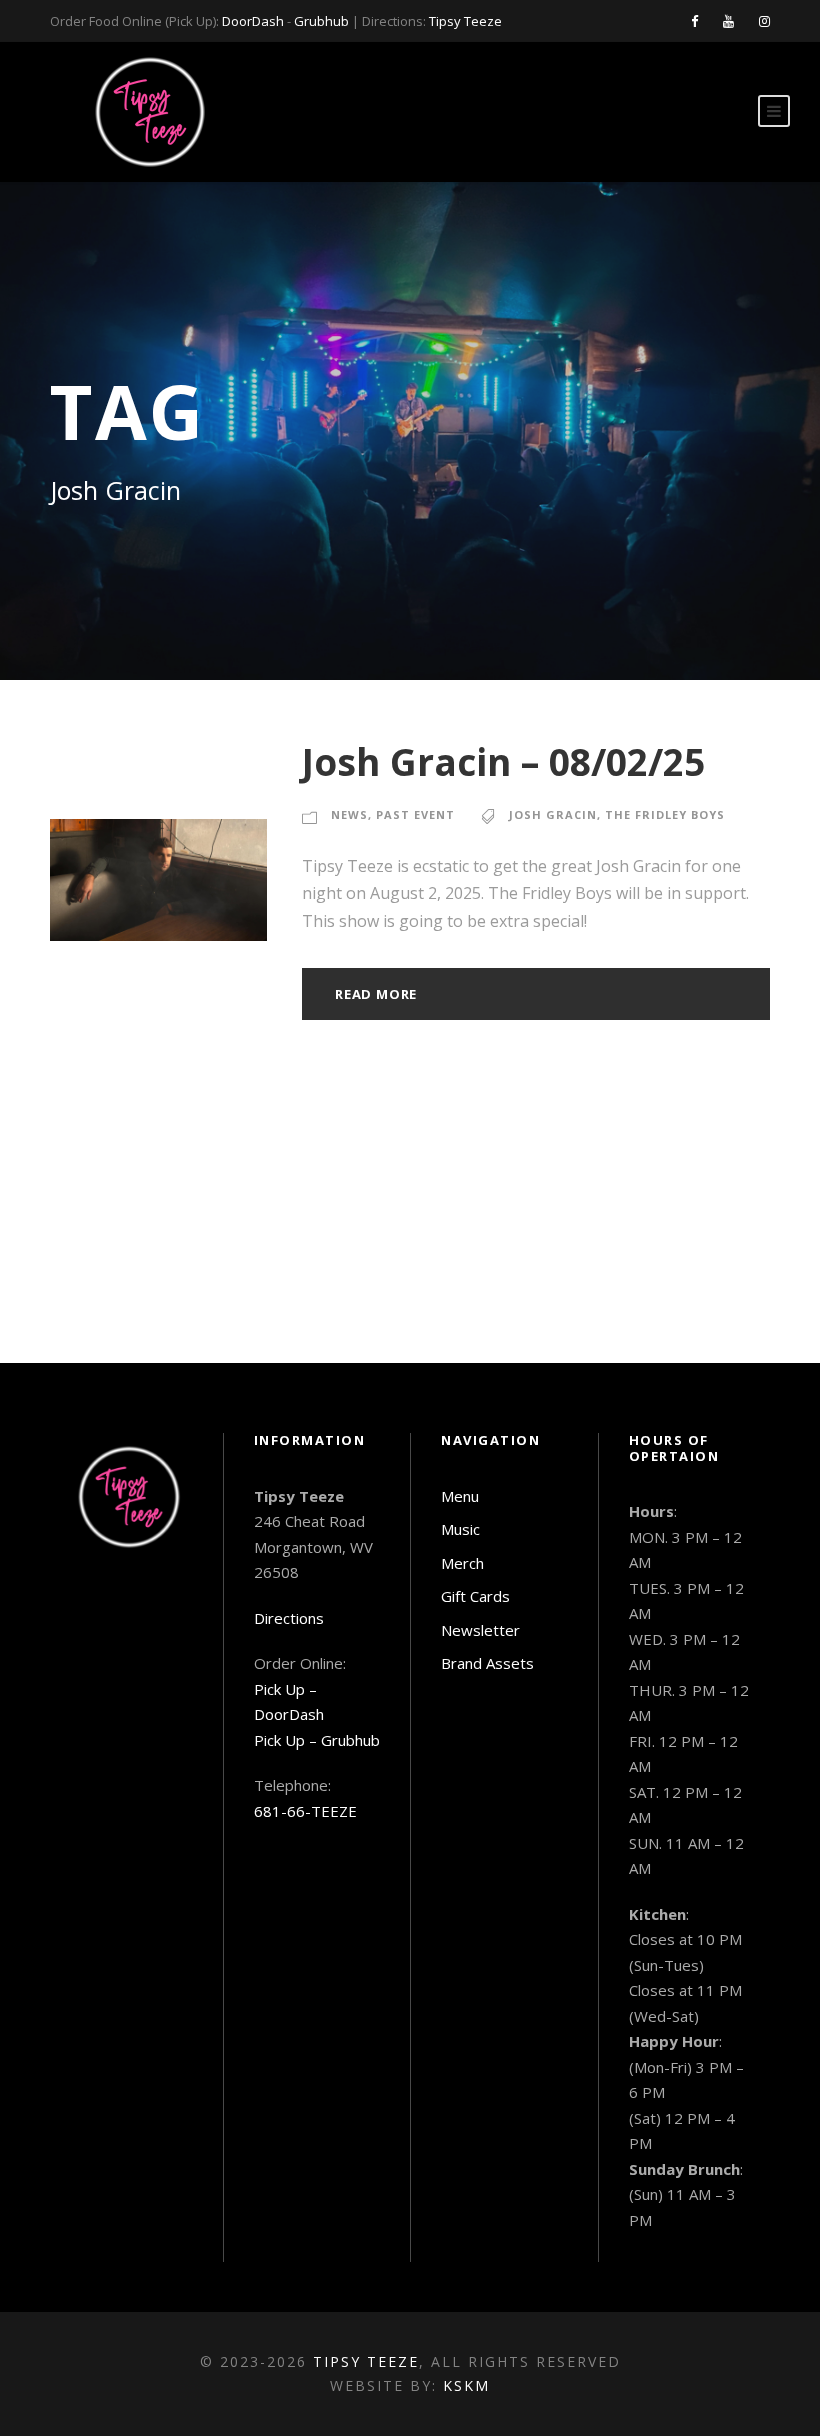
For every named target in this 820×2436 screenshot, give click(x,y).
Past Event (415, 814)
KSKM (466, 2385)
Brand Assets (487, 1663)
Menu (460, 1496)
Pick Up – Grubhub (317, 1740)
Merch (462, 1563)
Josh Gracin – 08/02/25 (503, 761)
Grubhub (321, 21)
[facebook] (694, 21)
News (349, 814)
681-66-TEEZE (305, 1811)
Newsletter (480, 1630)
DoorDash (253, 21)
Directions (289, 1618)
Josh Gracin (553, 814)
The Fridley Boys (665, 814)
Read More (376, 994)
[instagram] (764, 21)
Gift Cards (475, 1596)
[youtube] (728, 21)
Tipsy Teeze (465, 21)
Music (460, 1529)
